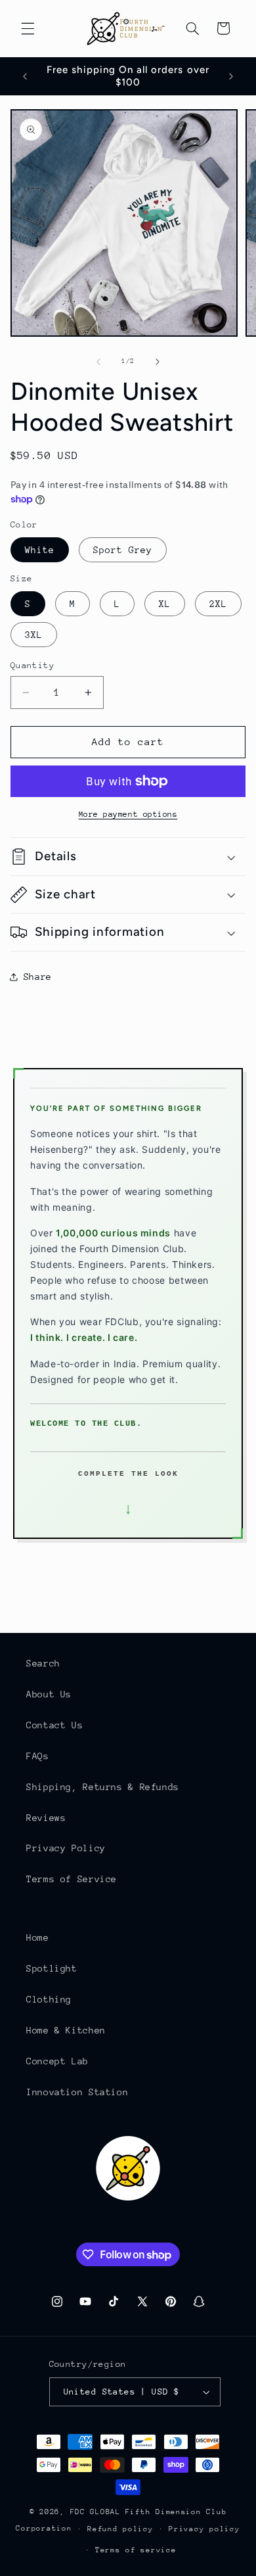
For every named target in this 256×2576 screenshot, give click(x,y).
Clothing (49, 1999)
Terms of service (136, 2550)
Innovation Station (77, 2092)
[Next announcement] (231, 76)
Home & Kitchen (66, 2030)
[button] (28, 28)
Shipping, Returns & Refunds (103, 1787)
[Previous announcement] (25, 76)
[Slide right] (158, 362)
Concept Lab (57, 2061)
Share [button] (38, 977)
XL (165, 604)
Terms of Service (72, 1879)
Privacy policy (204, 2529)
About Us (49, 1694)
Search (43, 1663)
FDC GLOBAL (96, 2512)
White (40, 550)
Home (38, 1937)
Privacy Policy (66, 1848)
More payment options (128, 814)
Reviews (46, 1818)
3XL (34, 635)
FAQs (38, 1756)
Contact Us (54, 1725)
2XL (218, 604)
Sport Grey (123, 550)
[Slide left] (98, 362)
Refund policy (120, 2529)
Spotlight (52, 1968)
